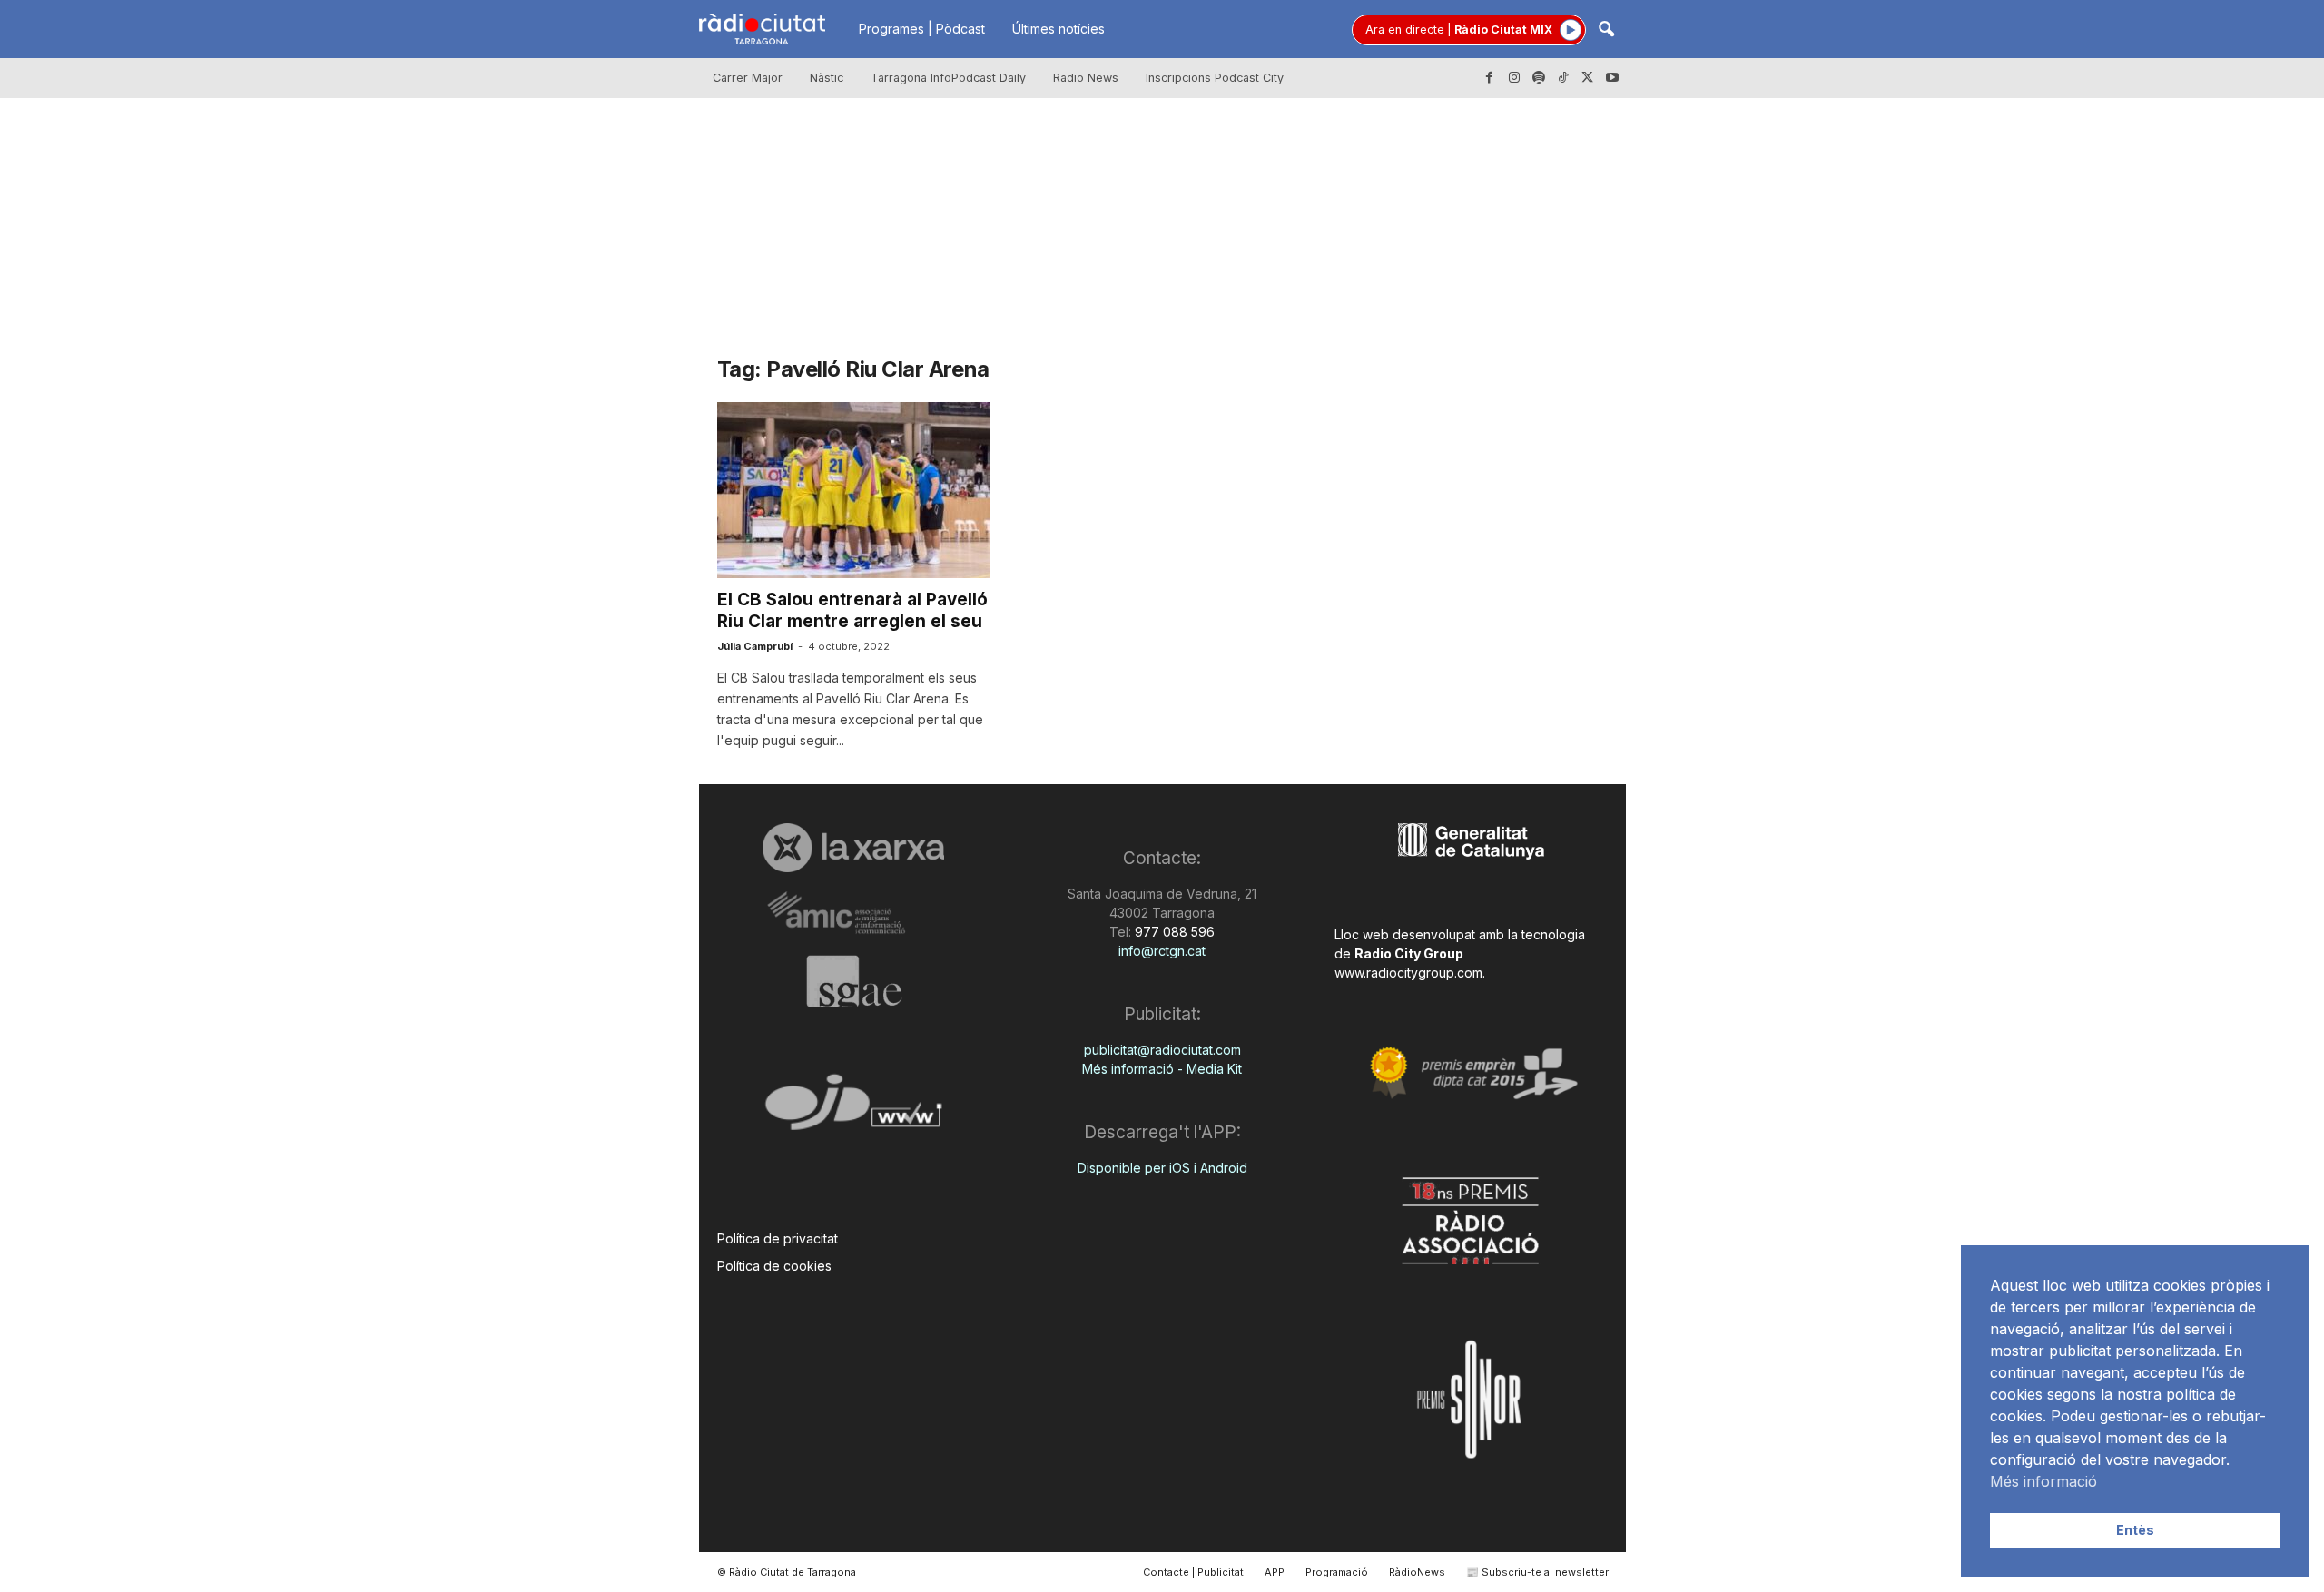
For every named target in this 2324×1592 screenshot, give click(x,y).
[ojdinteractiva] (854, 1110)
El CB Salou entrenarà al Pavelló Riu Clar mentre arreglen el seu (852, 610)
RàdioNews (1417, 1572)
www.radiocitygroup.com (1408, 973)
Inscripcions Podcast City (1215, 78)
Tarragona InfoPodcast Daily (948, 78)
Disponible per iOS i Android (1162, 1168)
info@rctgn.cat (1162, 951)
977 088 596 (1173, 932)
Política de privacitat (778, 1238)
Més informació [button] (2043, 1481)
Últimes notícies (1059, 29)
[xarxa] (854, 848)
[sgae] (854, 981)
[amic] (854, 914)
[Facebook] (1490, 78)
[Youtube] (1612, 78)
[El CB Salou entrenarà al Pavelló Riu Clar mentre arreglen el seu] (853, 490)
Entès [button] (2135, 1530)
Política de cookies (774, 1266)
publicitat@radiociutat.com (1162, 1050)
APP (1275, 1572)
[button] (1606, 30)
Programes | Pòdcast (922, 29)
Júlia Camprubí (755, 646)
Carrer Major (748, 78)
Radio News (1086, 78)
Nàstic (827, 78)
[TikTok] (1563, 78)
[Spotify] (1539, 78)
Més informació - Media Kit (1162, 1069)
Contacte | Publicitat (1193, 1572)
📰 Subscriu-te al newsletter (1537, 1572)
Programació (1337, 1572)
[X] (1588, 78)
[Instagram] (1514, 78)
